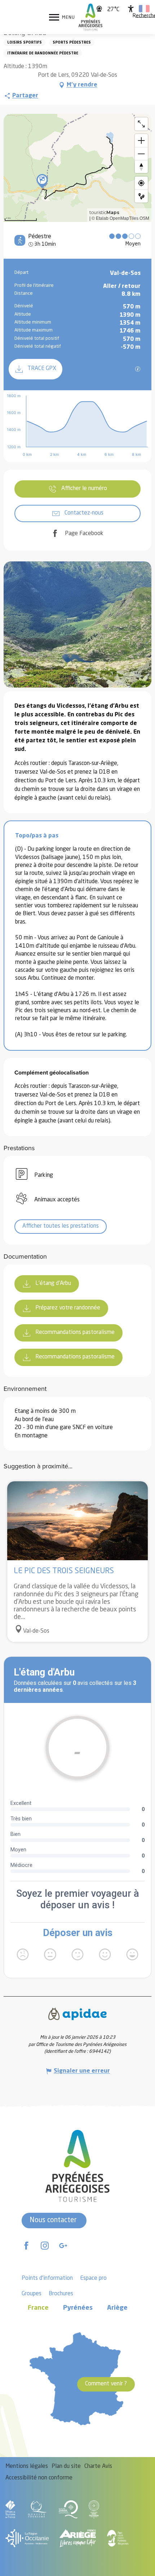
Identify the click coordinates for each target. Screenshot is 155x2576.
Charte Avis (98, 2466)
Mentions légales (27, 2466)
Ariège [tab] (117, 2308)
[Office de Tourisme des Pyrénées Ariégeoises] (91, 17)
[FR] (144, 9)
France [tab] (38, 2308)
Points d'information (47, 2278)
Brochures (61, 2294)
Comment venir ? (106, 2384)
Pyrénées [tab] (78, 2308)
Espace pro (93, 2278)
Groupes (32, 2294)
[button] (144, 9)
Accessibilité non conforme (39, 2478)
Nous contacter (53, 2220)
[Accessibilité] (131, 9)
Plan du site (66, 2466)
